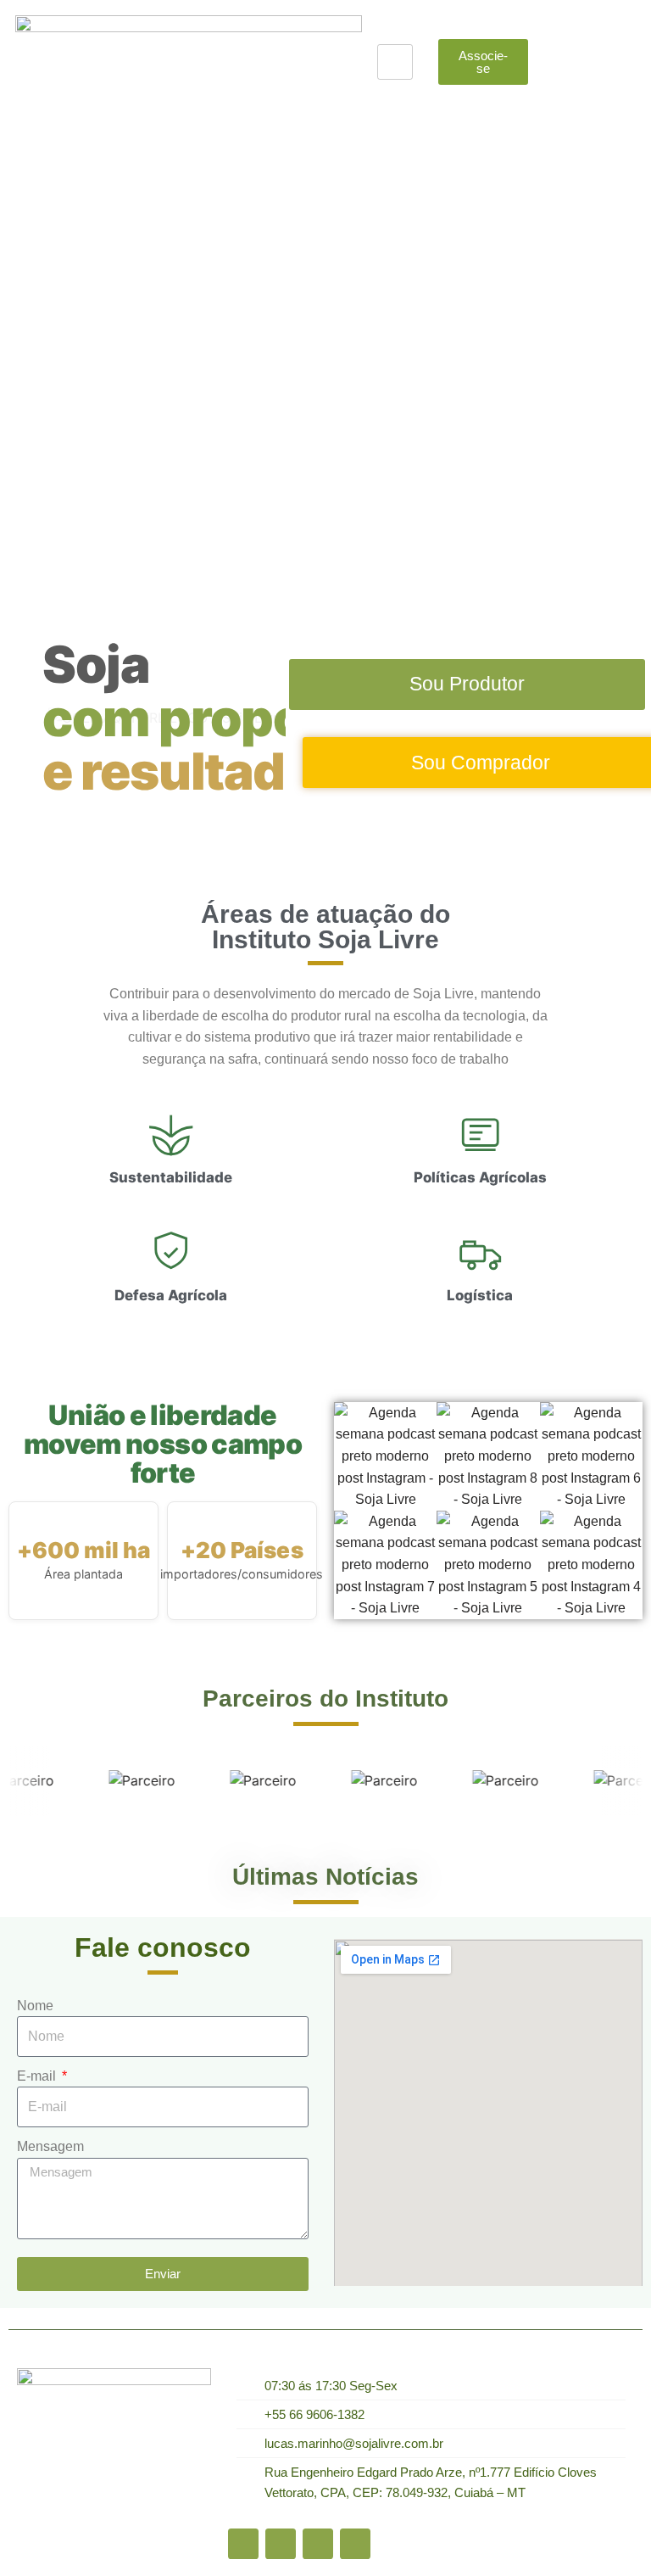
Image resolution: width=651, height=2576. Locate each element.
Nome (35, 2006)
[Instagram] (355, 2544)
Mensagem (50, 2146)
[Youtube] (281, 2544)
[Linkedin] (318, 2544)
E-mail (38, 2076)
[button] (17, 331)
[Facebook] (243, 2544)
